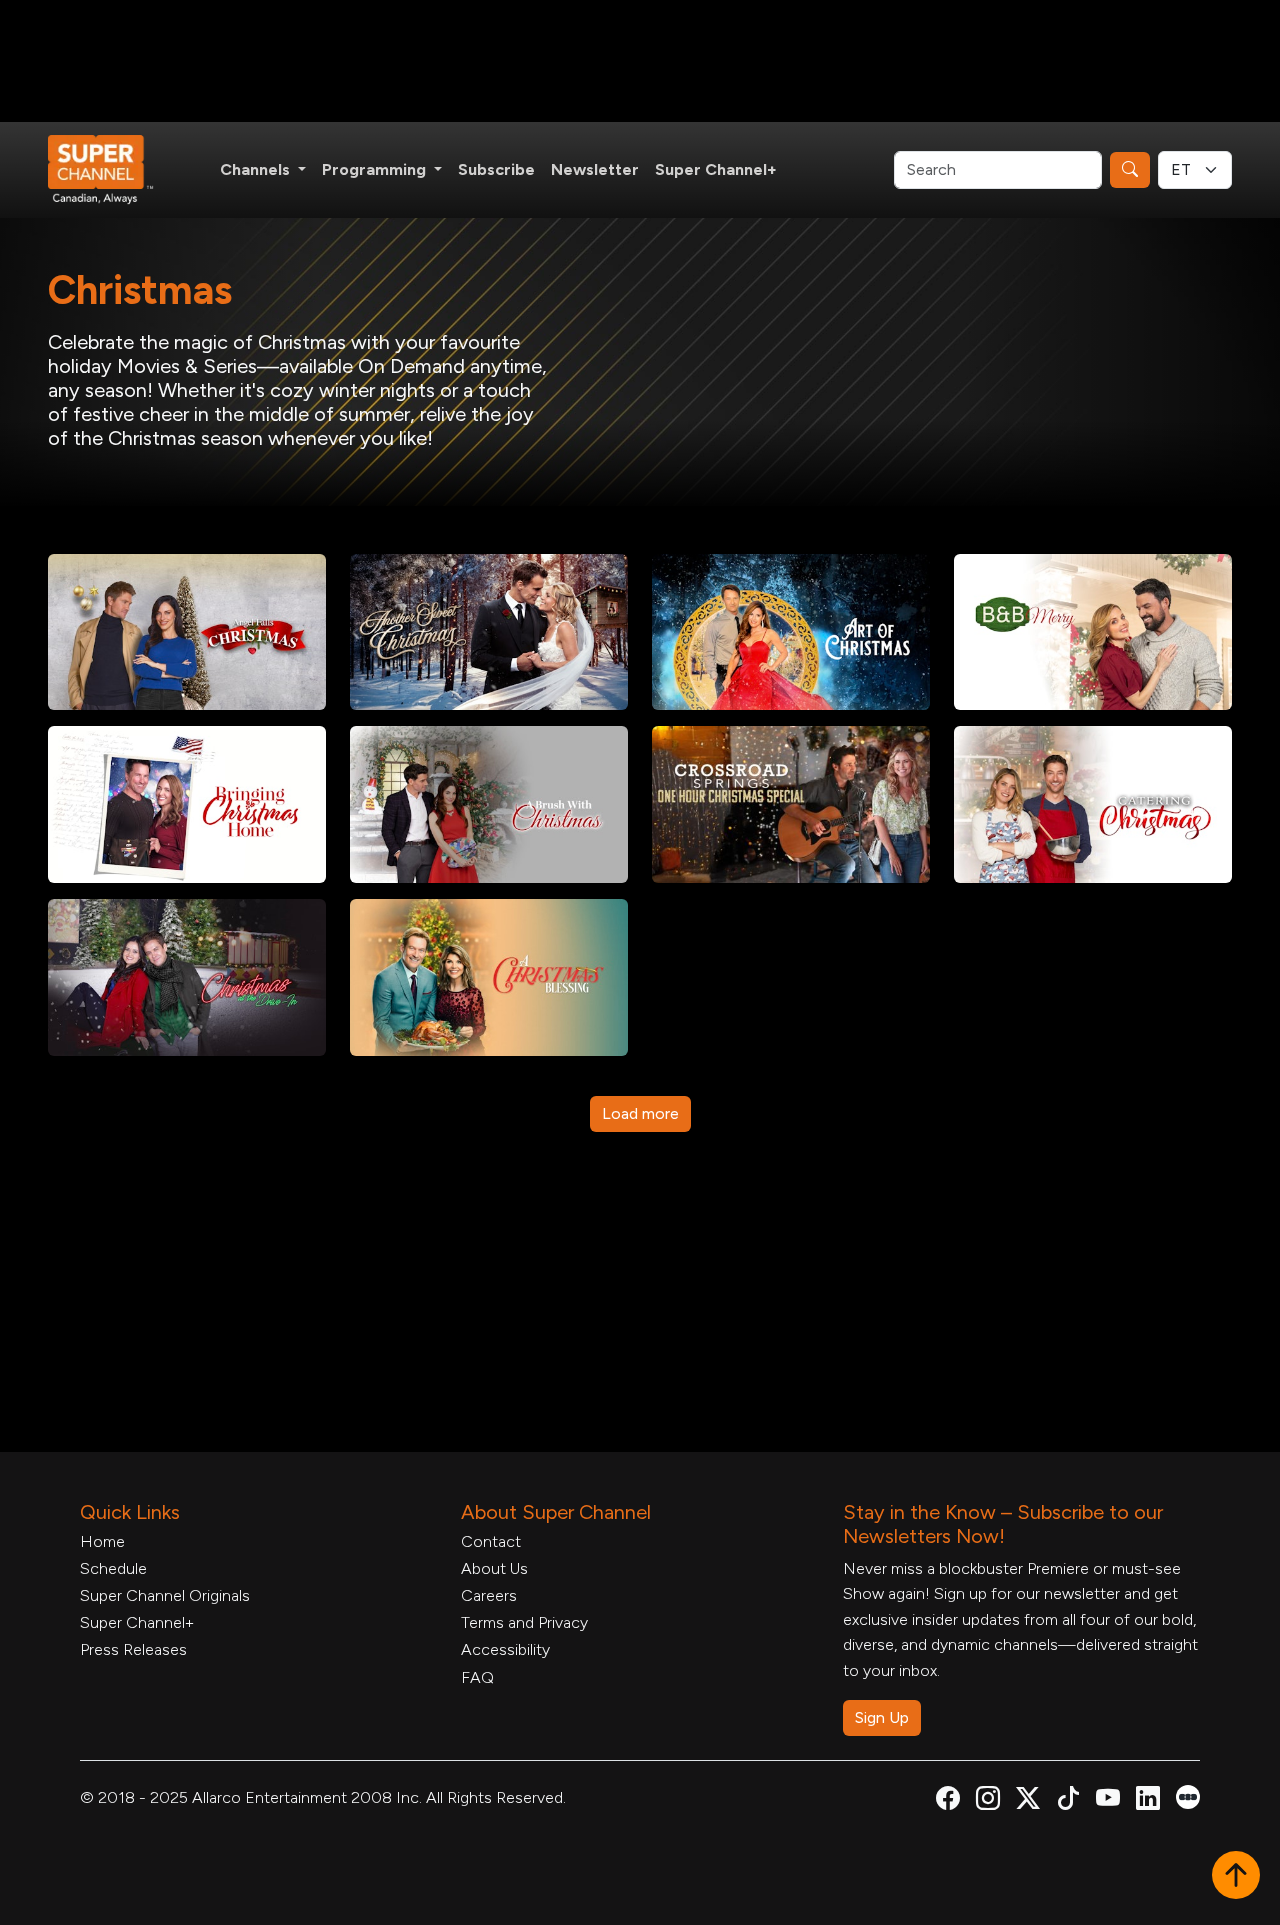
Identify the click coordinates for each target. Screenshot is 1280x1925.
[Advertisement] (640, 61)
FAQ (477, 1677)
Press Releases (133, 1649)
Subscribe (496, 169)
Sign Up (882, 1717)
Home (102, 1541)
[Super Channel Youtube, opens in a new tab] (1108, 1801)
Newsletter (595, 169)
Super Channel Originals (165, 1595)
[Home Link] (114, 170)
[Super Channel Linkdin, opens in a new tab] (1148, 1801)
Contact (491, 1541)
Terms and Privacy (524, 1622)
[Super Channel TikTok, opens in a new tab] (1068, 1801)
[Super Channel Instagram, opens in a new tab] (988, 1801)
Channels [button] (257, 169)
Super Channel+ (716, 169)
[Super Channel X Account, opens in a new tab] (1028, 1801)
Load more (640, 1113)
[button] (1236, 1877)
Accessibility (505, 1649)
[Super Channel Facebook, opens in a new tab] (948, 1801)
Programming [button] (376, 169)
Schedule (113, 1568)
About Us (494, 1568)
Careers (489, 1595)
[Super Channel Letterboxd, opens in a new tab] (1188, 1795)
